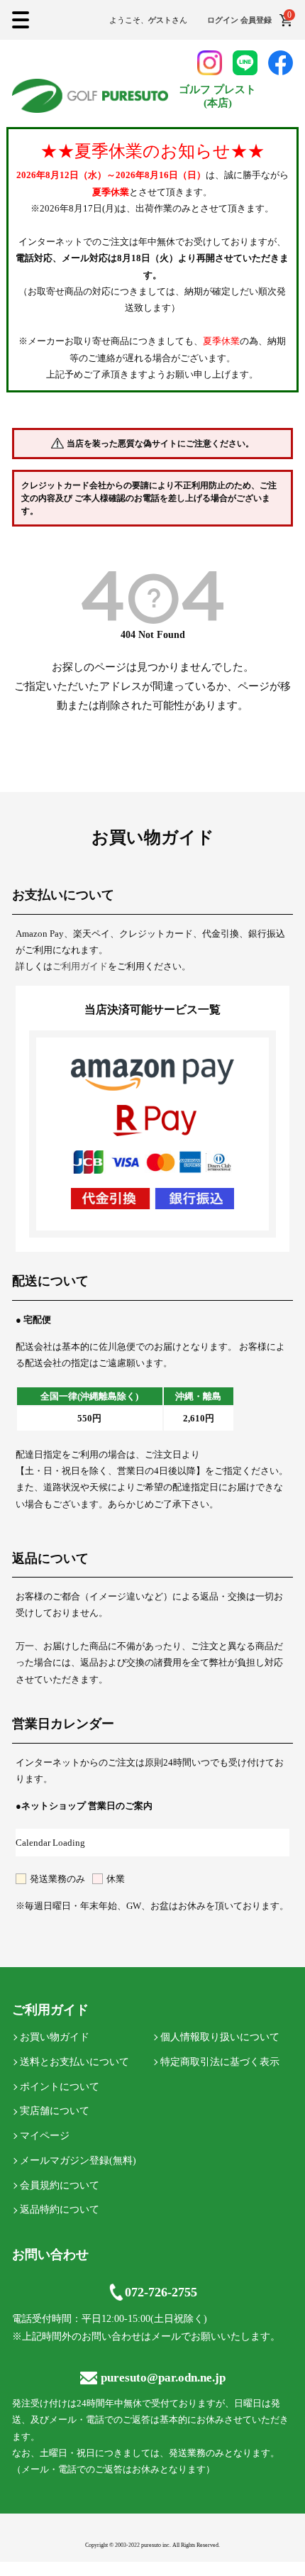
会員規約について (60, 2185)
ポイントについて (60, 2087)
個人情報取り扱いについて (220, 2037)
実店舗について (55, 2111)
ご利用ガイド (80, 966)
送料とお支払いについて (74, 2062)
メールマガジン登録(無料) (78, 2161)
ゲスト (160, 20)
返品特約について (60, 2209)
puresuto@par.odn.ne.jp (163, 2378)
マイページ (45, 2136)
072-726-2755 (161, 2292)
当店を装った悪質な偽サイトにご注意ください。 (160, 444)
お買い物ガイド (55, 2037)
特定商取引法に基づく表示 (220, 2062)
